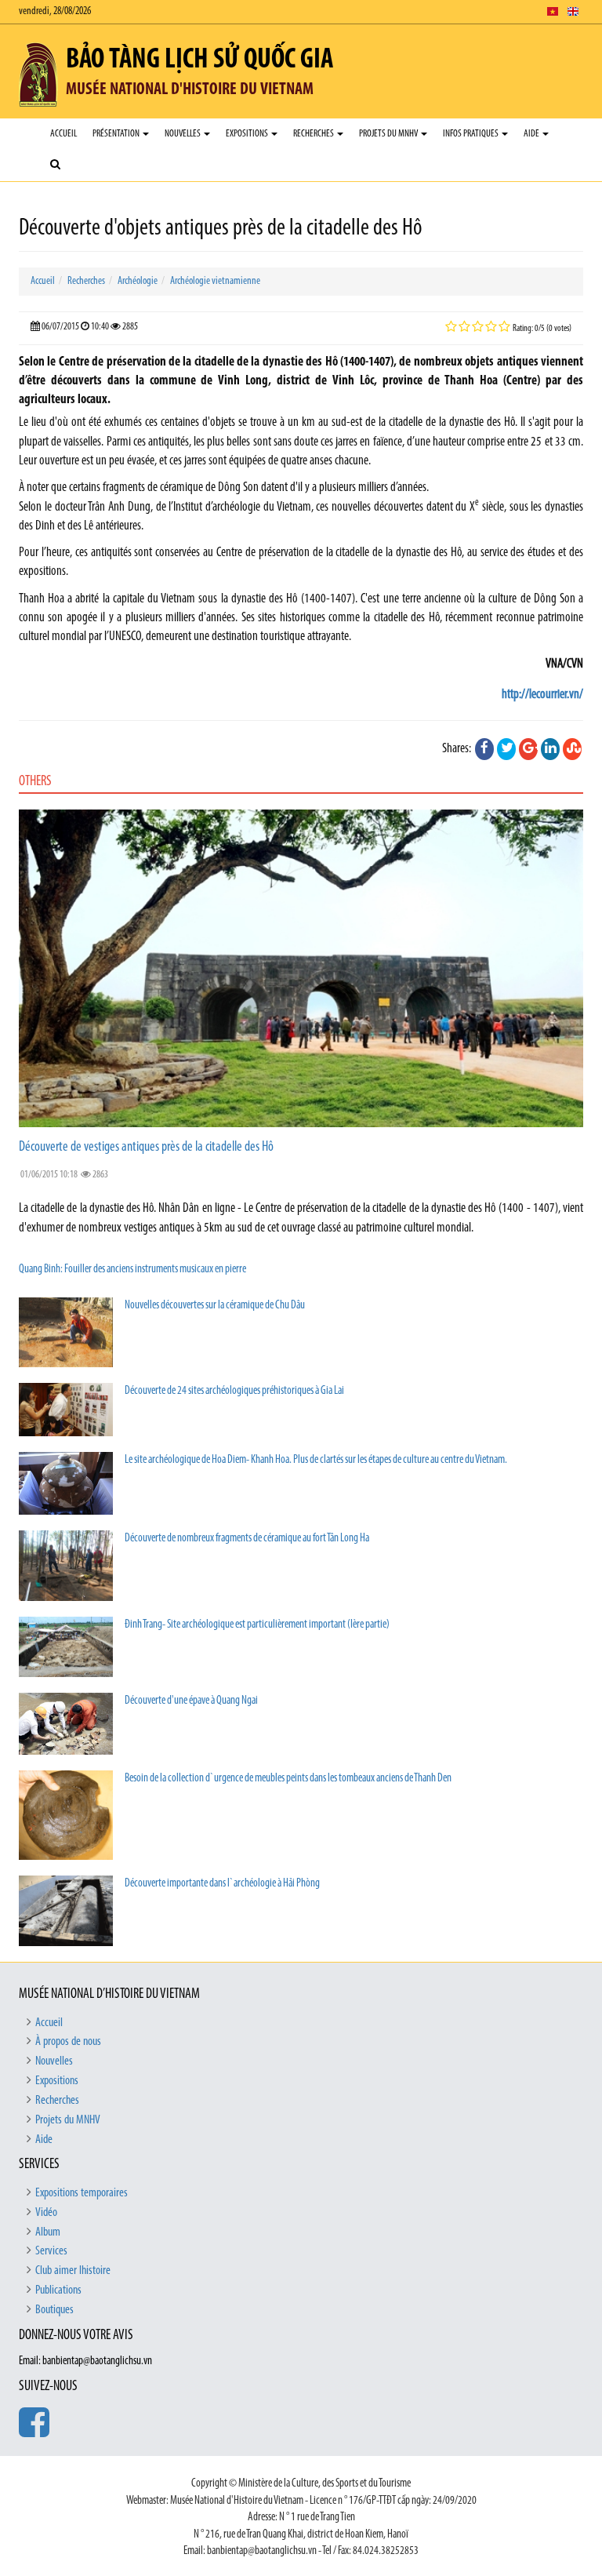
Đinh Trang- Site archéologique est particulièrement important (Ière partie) (257, 1625)
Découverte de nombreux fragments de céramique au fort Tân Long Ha (247, 1539)
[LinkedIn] (550, 749)
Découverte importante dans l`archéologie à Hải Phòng (222, 1884)
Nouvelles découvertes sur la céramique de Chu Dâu (215, 1306)
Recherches (314, 134)
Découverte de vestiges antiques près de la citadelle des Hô (146, 1148)
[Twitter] (506, 749)
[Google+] (528, 749)
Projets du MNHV (389, 134)
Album (48, 2232)
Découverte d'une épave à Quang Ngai (191, 1701)
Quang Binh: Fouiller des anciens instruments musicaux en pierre (132, 1270)
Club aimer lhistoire (73, 2271)
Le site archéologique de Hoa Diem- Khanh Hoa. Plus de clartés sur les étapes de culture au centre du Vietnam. (316, 1460)
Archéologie (138, 281)
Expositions (248, 134)
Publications (58, 2290)
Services (51, 2251)
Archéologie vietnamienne (215, 281)
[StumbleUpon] (572, 749)
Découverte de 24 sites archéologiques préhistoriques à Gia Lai (234, 1391)
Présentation (117, 134)
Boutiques (54, 2310)
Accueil (63, 134)
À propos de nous (68, 2042)
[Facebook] (484, 749)
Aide (532, 134)
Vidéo (46, 2213)
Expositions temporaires (82, 2193)
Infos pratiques (471, 134)
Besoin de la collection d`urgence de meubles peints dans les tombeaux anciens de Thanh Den (288, 1779)
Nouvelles (183, 134)
